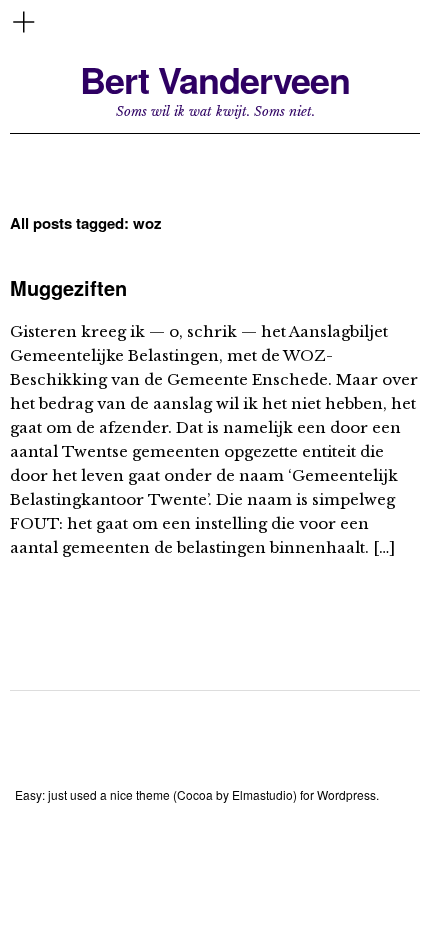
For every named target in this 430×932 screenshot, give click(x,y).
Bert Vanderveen (215, 79)
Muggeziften (68, 287)
